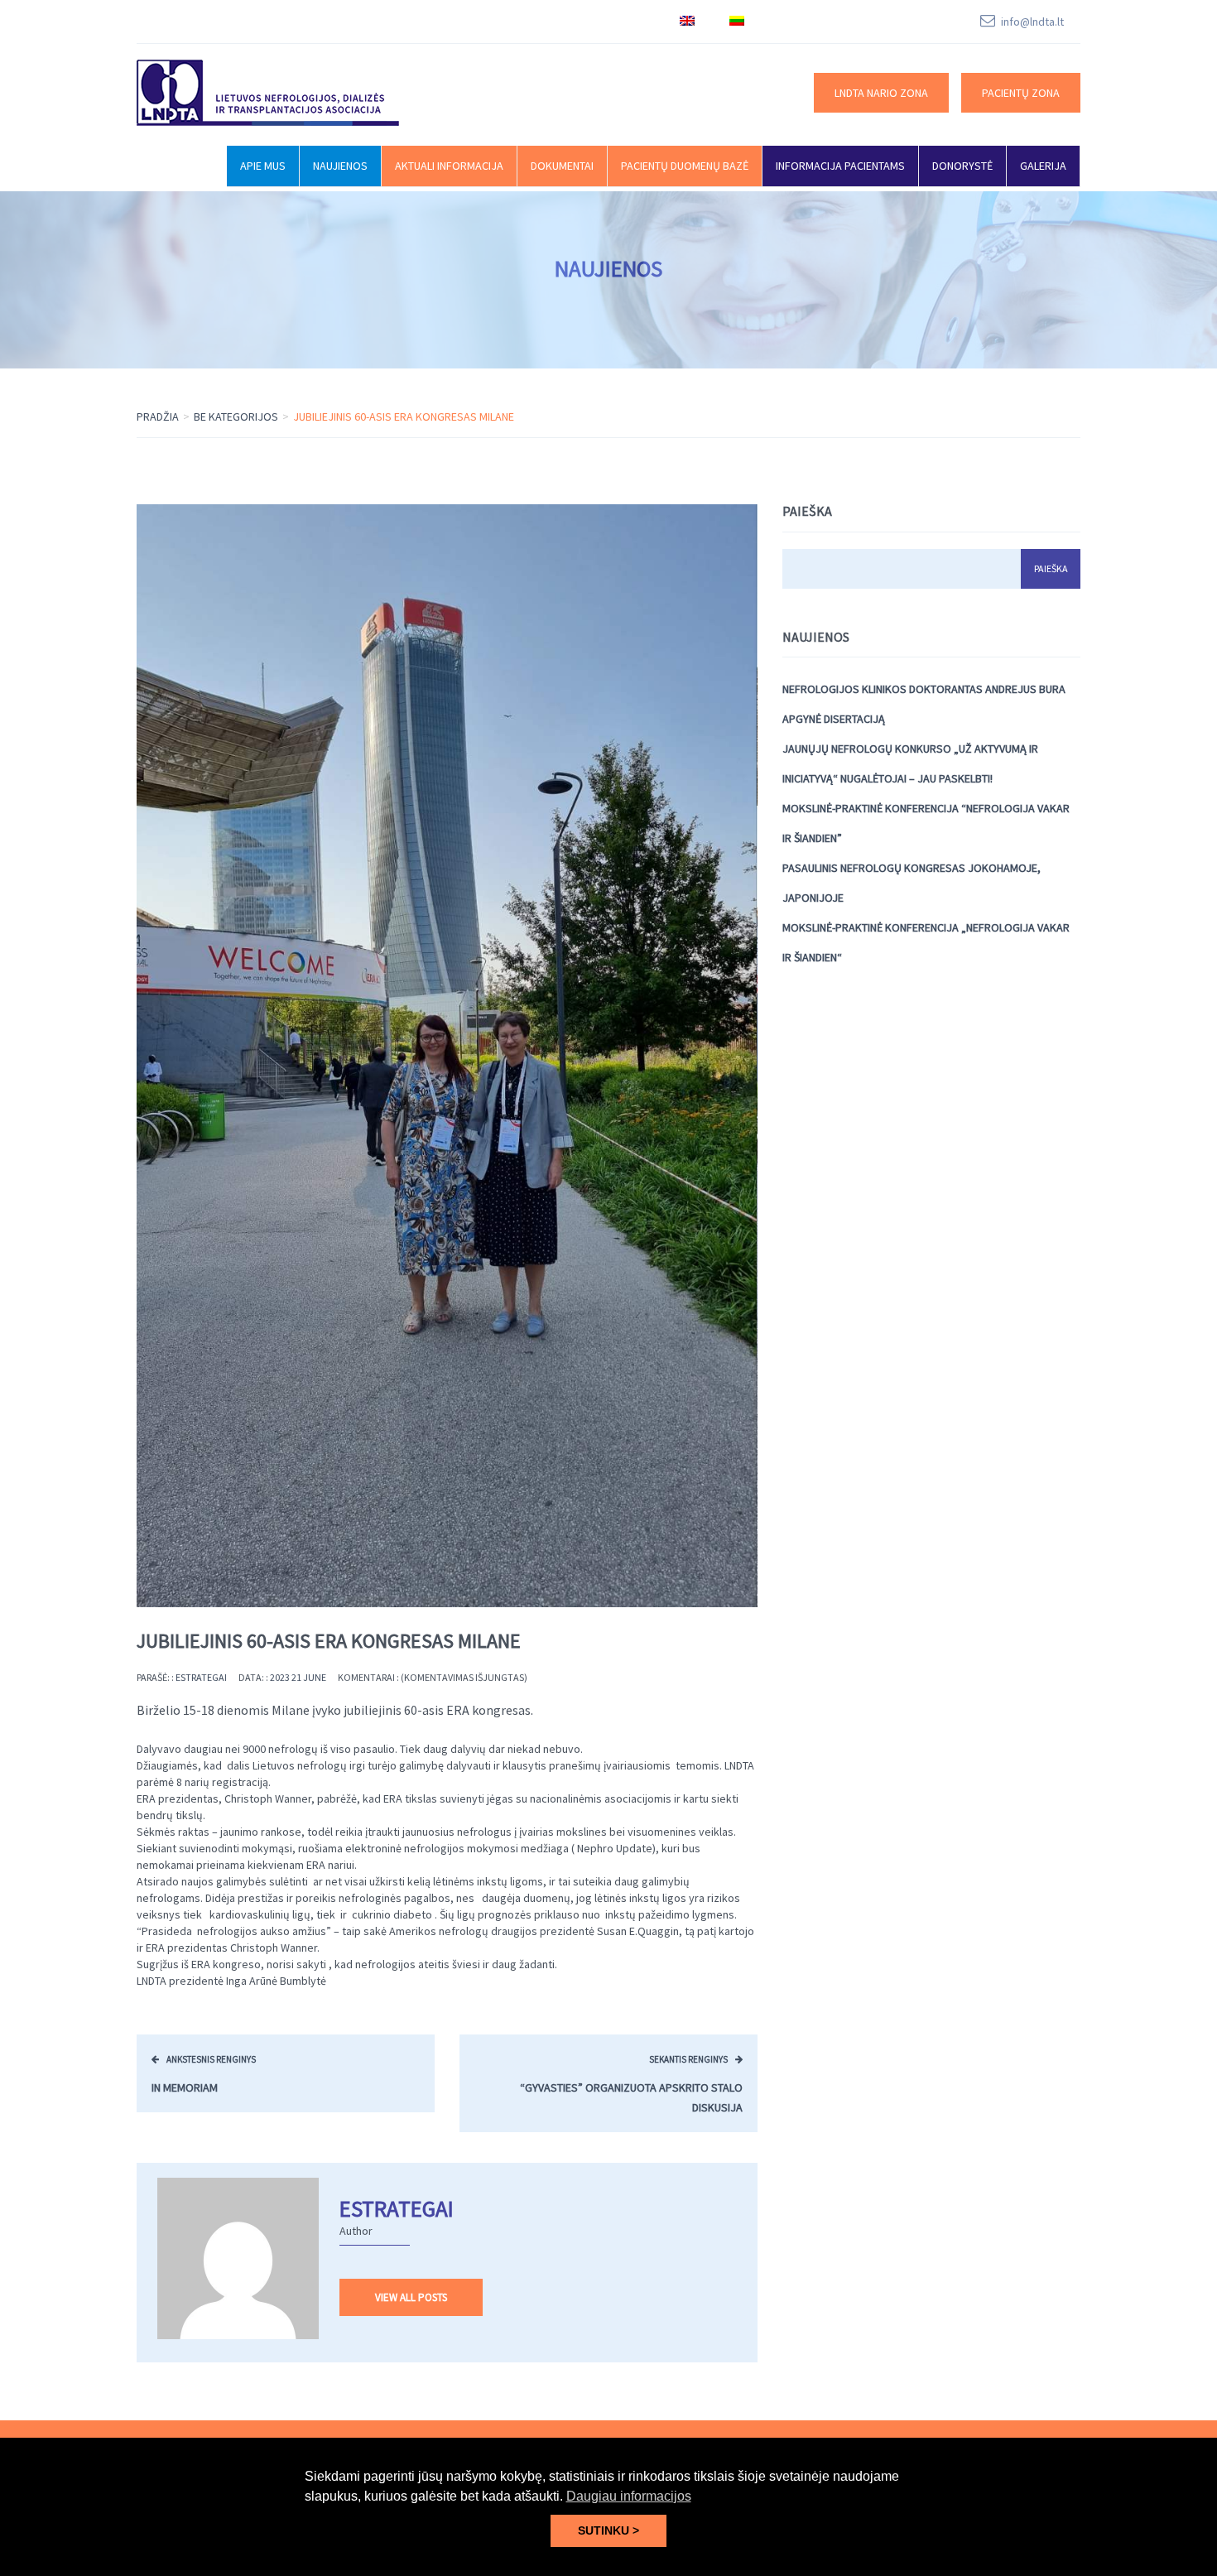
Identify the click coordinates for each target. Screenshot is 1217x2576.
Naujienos (340, 166)
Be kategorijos (236, 416)
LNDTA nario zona (881, 93)
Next (758, 1056)
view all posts (411, 2297)
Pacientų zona (1021, 93)
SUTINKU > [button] (608, 2530)
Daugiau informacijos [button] (629, 2496)
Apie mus (263, 166)
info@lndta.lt (1032, 22)
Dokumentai (562, 166)
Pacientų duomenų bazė (685, 166)
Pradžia (158, 416)
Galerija (1043, 166)
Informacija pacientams (840, 166)
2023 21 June (298, 1677)
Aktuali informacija (449, 166)
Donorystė (962, 166)
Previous (137, 1056)
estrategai (201, 1677)
